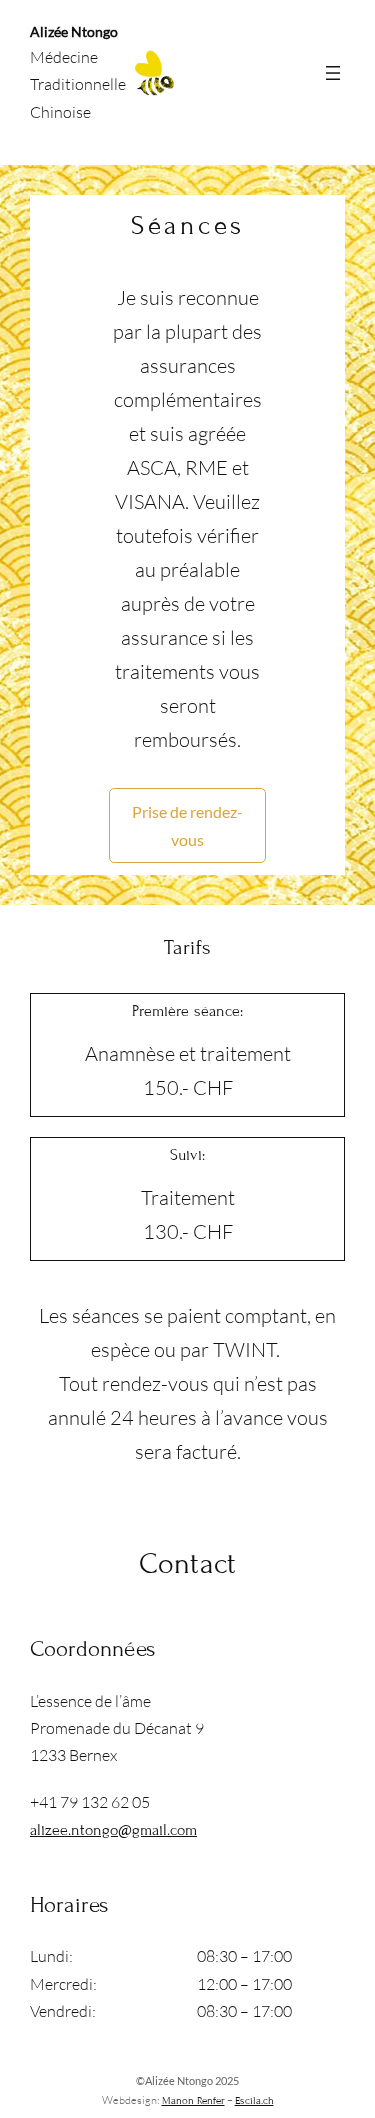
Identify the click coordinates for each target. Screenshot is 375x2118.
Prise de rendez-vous (187, 825)
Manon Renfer (193, 2100)
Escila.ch (254, 2100)
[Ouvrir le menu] (333, 73)
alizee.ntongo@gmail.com (113, 1830)
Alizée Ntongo (74, 31)
